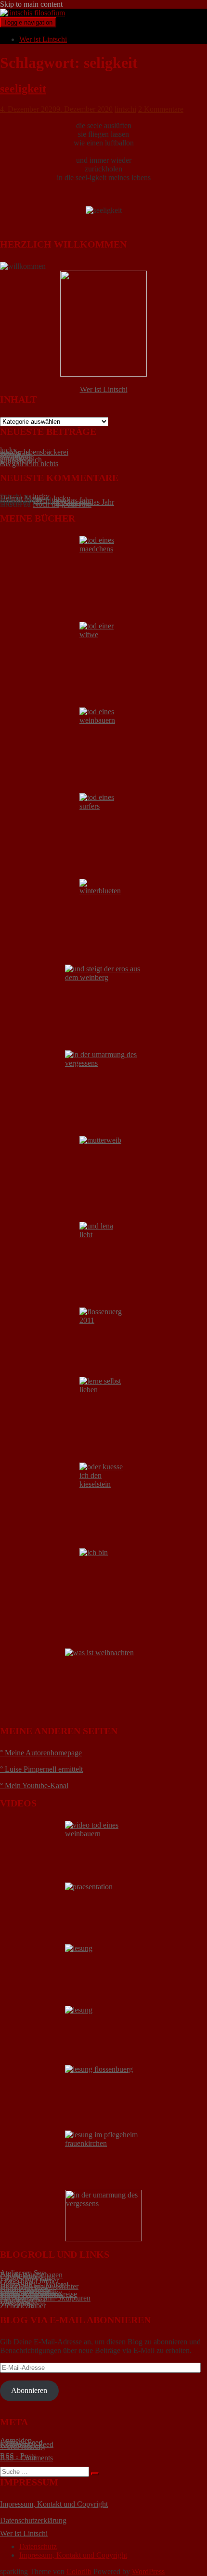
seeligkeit (23, 89)
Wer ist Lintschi (43, 39)
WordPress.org (22, 2446)
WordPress (148, 2571)
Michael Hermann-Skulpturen (45, 2298)
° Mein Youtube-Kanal (34, 1785)
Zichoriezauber (23, 2306)
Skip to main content (31, 4)
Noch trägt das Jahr (62, 504)
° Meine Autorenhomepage (41, 1753)
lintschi (125, 109)
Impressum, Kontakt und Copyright (54, 2504)
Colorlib (79, 2571)
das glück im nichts (29, 464)
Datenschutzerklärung (33, 2520)
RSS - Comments (26, 2458)
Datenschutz (38, 2546)
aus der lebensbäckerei (34, 452)
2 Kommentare (161, 109)
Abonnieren (29, 2390)
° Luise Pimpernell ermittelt (41, 1769)
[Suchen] (95, 2474)
